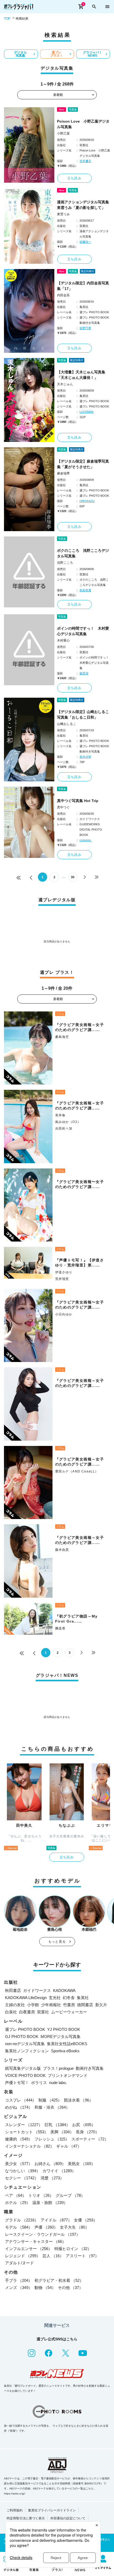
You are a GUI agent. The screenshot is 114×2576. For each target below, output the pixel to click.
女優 (86, 2220)
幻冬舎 (69, 1998)
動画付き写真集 (90, 2068)
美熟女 (82, 2164)
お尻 (84, 2125)
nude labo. (58, 2083)
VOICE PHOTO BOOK (25, 2075)
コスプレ (21, 2100)
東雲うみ (63, 214)
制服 (50, 2100)
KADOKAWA (64, 1990)
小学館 (33, 2005)
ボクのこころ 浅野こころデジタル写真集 (83, 553)
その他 (70, 2288)
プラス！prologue (58, 2068)
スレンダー (24, 2125)
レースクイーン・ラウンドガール (43, 2234)
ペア (16, 2195)
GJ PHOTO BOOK (22, 2037)
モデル (19, 2227)
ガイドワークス (37, 1990)
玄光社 (55, 1998)
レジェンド (23, 2256)
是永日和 (85, 757)
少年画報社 (51, 2005)
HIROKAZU (87, 501)
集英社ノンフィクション (27, 2051)
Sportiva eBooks (65, 2051)
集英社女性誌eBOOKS (67, 2044)
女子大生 (74, 2227)
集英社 (83, 1998)
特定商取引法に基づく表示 (26, 2518)
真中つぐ (63, 807)
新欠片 (101, 2005)
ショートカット (27, 2132)
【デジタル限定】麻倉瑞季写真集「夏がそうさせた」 (83, 464)
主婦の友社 (15, 2005)
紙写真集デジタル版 (23, 2068)
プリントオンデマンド (68, 2075)
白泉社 (11, 2012)
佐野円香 (85, 328)
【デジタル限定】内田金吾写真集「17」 (83, 286)
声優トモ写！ (17, 2083)
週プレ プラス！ (56, 54)
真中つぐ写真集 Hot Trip (78, 801)
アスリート (82, 2256)
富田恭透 (85, 590)
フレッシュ (52, 2139)
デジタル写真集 (20, 54)
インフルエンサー (29, 2249)
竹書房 (69, 2005)
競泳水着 (78, 2100)
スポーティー (90, 2139)
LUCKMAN (87, 412)
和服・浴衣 (52, 2107)
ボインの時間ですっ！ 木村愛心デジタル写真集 (83, 631)
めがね (19, 2107)
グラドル (22, 2220)
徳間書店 (85, 2005)
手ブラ (19, 2280)
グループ (70, 2195)
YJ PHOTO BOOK (64, 2029)
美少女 (19, 2164)
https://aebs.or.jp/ (15, 2494)
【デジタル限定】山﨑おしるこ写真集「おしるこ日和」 (83, 714)
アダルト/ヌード (19, 2263)
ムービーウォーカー (69, 2012)
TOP (7, 19)
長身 (87, 2132)
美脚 (62, 2132)
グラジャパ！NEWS (93, 54)
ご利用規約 (15, 2510)
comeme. (85, 840)
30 (73, 877)
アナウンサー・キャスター (36, 2241)
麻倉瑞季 (63, 473)
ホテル (18, 2203)
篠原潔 (84, 673)
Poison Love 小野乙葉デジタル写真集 (83, 124)
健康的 (19, 2139)
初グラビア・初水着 (59, 2280)
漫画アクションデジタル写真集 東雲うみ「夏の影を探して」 (84, 205)
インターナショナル (30, 2146)
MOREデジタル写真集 (61, 2037)
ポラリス (39, 2083)
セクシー (22, 2178)
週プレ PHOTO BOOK (25, 2029)
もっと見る (57, 1942)
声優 (46, 2227)
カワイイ (59, 2171)
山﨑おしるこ (67, 724)
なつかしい (23, 2171)
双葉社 (43, 2012)
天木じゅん (65, 384)
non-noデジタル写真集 (25, 2044)
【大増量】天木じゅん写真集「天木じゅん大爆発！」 (81, 375)
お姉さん (50, 2164)
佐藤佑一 (85, 242)
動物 (45, 2288)
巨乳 (57, 2125)
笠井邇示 (85, 161)
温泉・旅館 (50, 2203)
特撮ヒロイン (73, 2249)
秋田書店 (13, 1990)
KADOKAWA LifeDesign (26, 1998)
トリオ (41, 2195)
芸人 (53, 2256)
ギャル (69, 2146)
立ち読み (74, 178)
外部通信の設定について (68, 2518)
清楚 (52, 2178)
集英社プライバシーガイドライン (52, 2510)
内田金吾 (63, 295)
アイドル (56, 2220)
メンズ (19, 2288)
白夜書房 (27, 2012)
